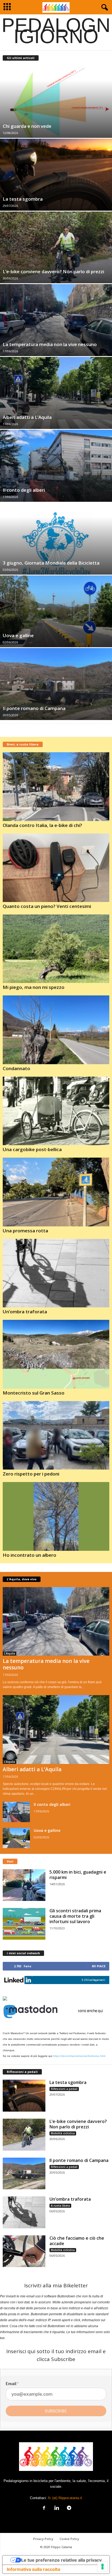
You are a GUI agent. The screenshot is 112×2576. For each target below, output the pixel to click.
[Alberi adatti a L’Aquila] (56, 393)
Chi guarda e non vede (27, 126)
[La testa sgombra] (56, 175)
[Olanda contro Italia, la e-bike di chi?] (56, 787)
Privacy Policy (43, 2539)
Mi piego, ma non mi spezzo (34, 987)
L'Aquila (10, 1653)
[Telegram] (69, 2508)
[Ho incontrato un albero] (56, 1516)
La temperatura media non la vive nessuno (50, 344)
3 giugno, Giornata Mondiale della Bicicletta (51, 563)
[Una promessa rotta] (56, 1192)
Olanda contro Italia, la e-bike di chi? (42, 825)
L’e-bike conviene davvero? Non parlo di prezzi (53, 271)
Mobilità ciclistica (63, 2133)
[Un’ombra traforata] (56, 1273)
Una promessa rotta (25, 1231)
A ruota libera (60, 2206)
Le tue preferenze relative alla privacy (61, 2560)
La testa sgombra (23, 199)
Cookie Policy (69, 2539)
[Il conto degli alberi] (56, 466)
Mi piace (99, 1966)
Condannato (16, 1068)
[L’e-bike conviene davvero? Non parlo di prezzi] (56, 247)
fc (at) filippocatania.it (65, 2498)
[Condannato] (56, 1030)
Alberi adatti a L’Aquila (27, 417)
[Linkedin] (57, 2508)
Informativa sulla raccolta (33, 2569)
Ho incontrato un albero (29, 1555)
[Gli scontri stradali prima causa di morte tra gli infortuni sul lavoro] (24, 1924)
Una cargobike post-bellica (32, 1149)
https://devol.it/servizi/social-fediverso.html (79, 2056)
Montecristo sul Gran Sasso (34, 1393)
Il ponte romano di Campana (34, 708)
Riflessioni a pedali (64, 2089)
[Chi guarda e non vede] (56, 102)
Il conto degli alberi (24, 490)
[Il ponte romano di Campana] (56, 684)
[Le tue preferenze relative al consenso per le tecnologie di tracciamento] (102, 2567)
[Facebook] (44, 2508)
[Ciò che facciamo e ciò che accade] (24, 2251)
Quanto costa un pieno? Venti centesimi (47, 906)
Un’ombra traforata (25, 1312)
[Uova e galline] (56, 611)
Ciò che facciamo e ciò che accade (77, 2241)
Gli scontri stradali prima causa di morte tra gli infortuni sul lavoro (75, 1916)
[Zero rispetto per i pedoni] (56, 1435)
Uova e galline (18, 635)
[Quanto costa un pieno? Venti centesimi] (56, 868)
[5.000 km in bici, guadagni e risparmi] (24, 1885)
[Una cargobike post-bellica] (56, 1111)
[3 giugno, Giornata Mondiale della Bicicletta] (56, 539)
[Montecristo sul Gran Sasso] (56, 1354)
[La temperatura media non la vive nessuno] (56, 320)
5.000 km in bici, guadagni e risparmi (78, 1875)
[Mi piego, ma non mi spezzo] (56, 949)
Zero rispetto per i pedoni (31, 1474)
